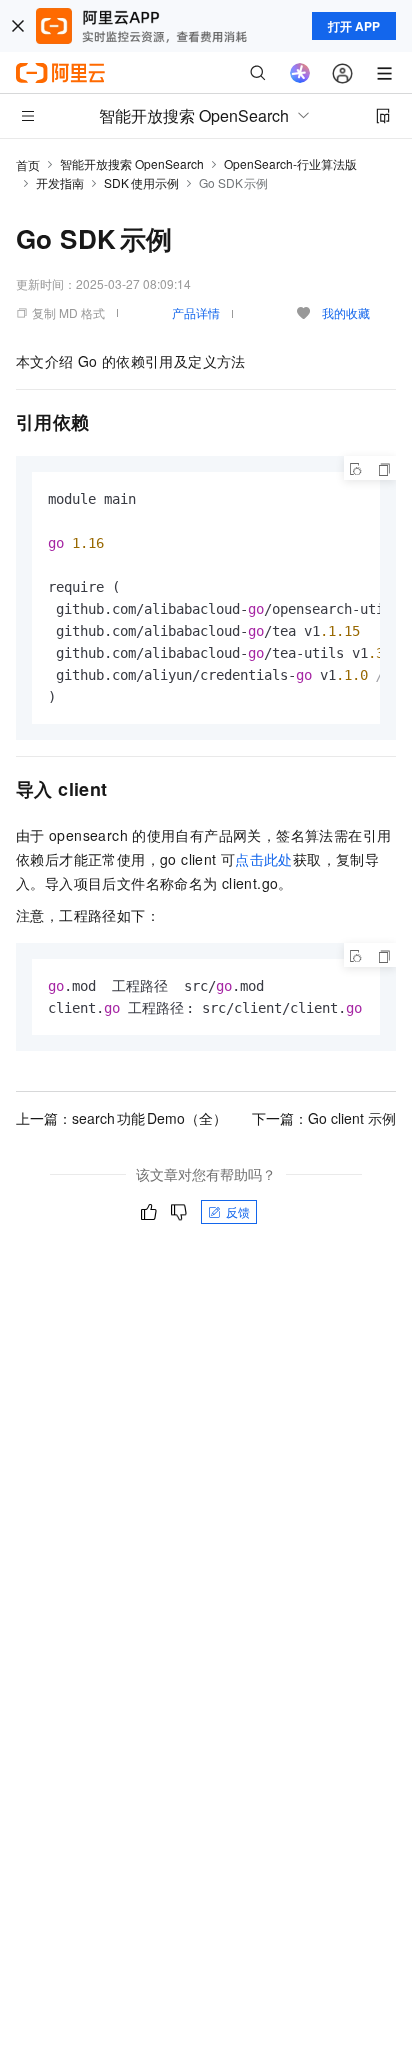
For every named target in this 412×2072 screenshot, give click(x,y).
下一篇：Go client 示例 (324, 1118)
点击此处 (264, 859)
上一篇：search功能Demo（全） (121, 1118)
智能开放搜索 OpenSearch (132, 163)
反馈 (238, 1211)
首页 (28, 164)
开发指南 (60, 182)
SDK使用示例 (141, 182)
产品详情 (196, 312)
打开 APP (354, 26)
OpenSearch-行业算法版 (290, 163)
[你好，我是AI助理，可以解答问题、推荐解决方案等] (300, 73)
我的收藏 (346, 312)
